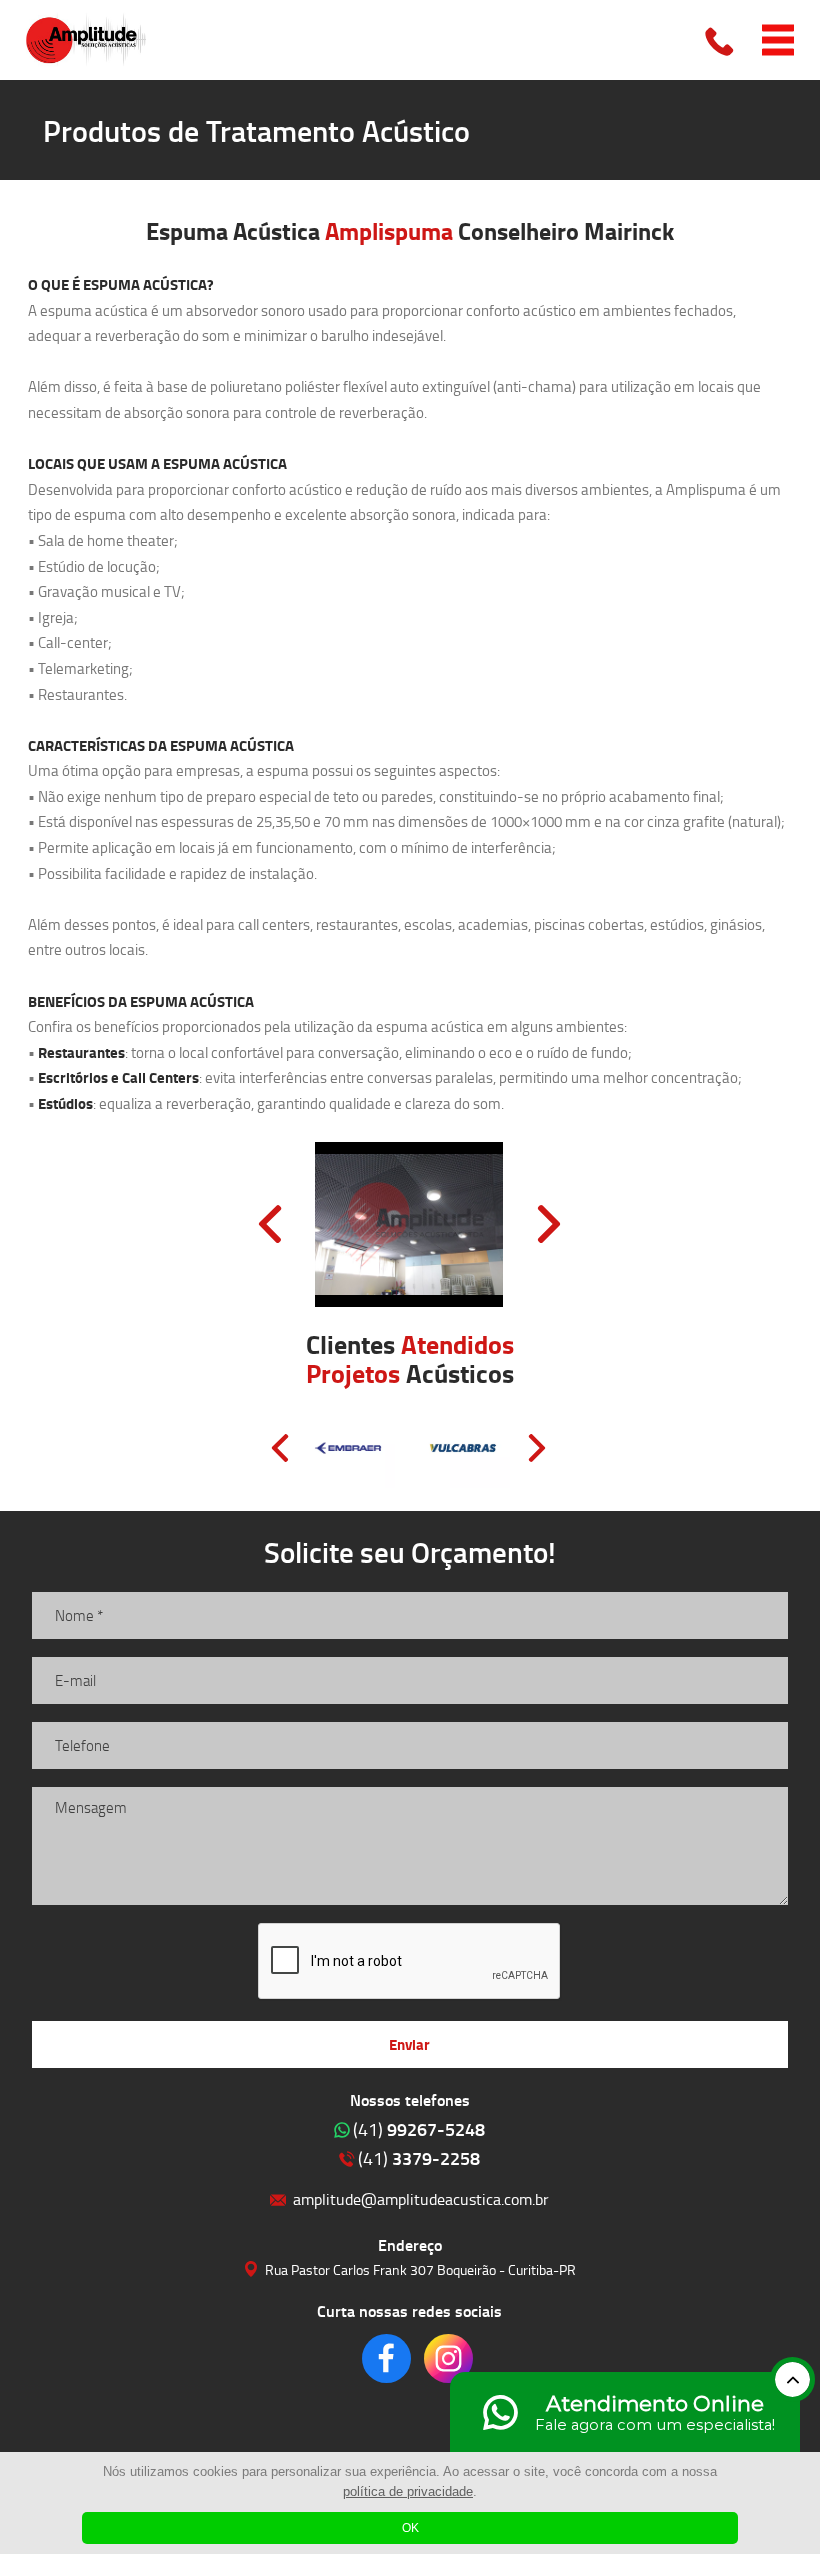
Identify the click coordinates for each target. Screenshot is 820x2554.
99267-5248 (419, 2129)
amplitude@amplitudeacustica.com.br (421, 2198)
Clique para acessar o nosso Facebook (386, 2358)
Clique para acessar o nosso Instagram (448, 2358)
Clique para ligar (721, 40)
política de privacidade (408, 2491)
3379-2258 (419, 2158)
